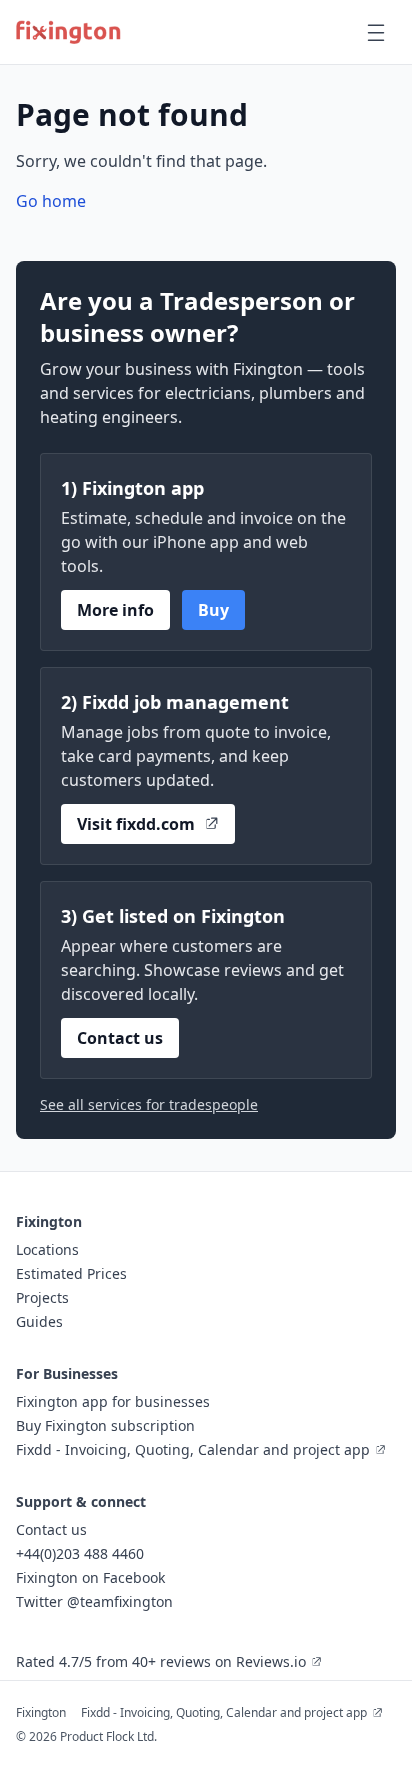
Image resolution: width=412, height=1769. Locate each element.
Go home (51, 201)
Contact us (120, 1038)
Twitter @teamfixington (94, 1601)
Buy (213, 610)
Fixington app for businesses (113, 1401)
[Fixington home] (68, 32)
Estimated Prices (71, 1273)
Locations (47, 1249)
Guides (39, 1321)
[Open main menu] (376, 32)
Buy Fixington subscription (105, 1425)
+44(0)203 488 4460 (80, 1553)
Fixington (41, 1712)
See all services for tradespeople (149, 1104)
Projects (42, 1297)
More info (115, 610)
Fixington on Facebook (90, 1577)
